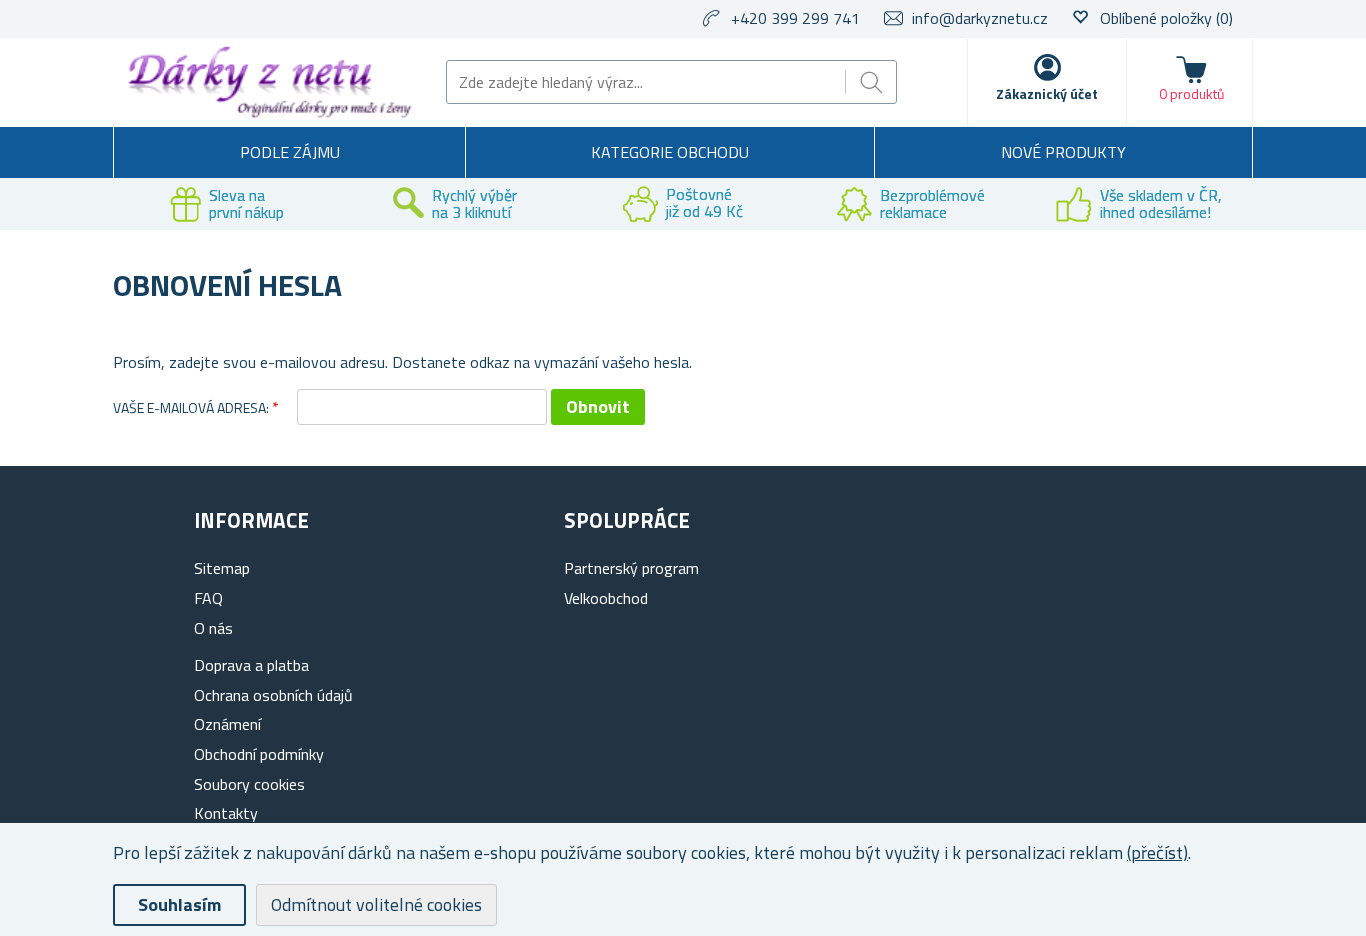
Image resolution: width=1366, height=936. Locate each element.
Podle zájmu (290, 152)
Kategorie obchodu (670, 152)
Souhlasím (179, 904)
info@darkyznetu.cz (980, 18)
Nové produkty (1063, 152)
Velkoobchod (606, 598)
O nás (213, 628)
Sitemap (222, 568)
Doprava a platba (251, 665)
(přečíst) (1157, 852)
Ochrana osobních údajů (273, 695)
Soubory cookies (249, 784)
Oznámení (227, 724)
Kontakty (226, 813)
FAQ (208, 598)
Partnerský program (631, 568)
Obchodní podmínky (259, 754)
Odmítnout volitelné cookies (376, 904)
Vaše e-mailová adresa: (191, 407)
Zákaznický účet (1047, 93)
